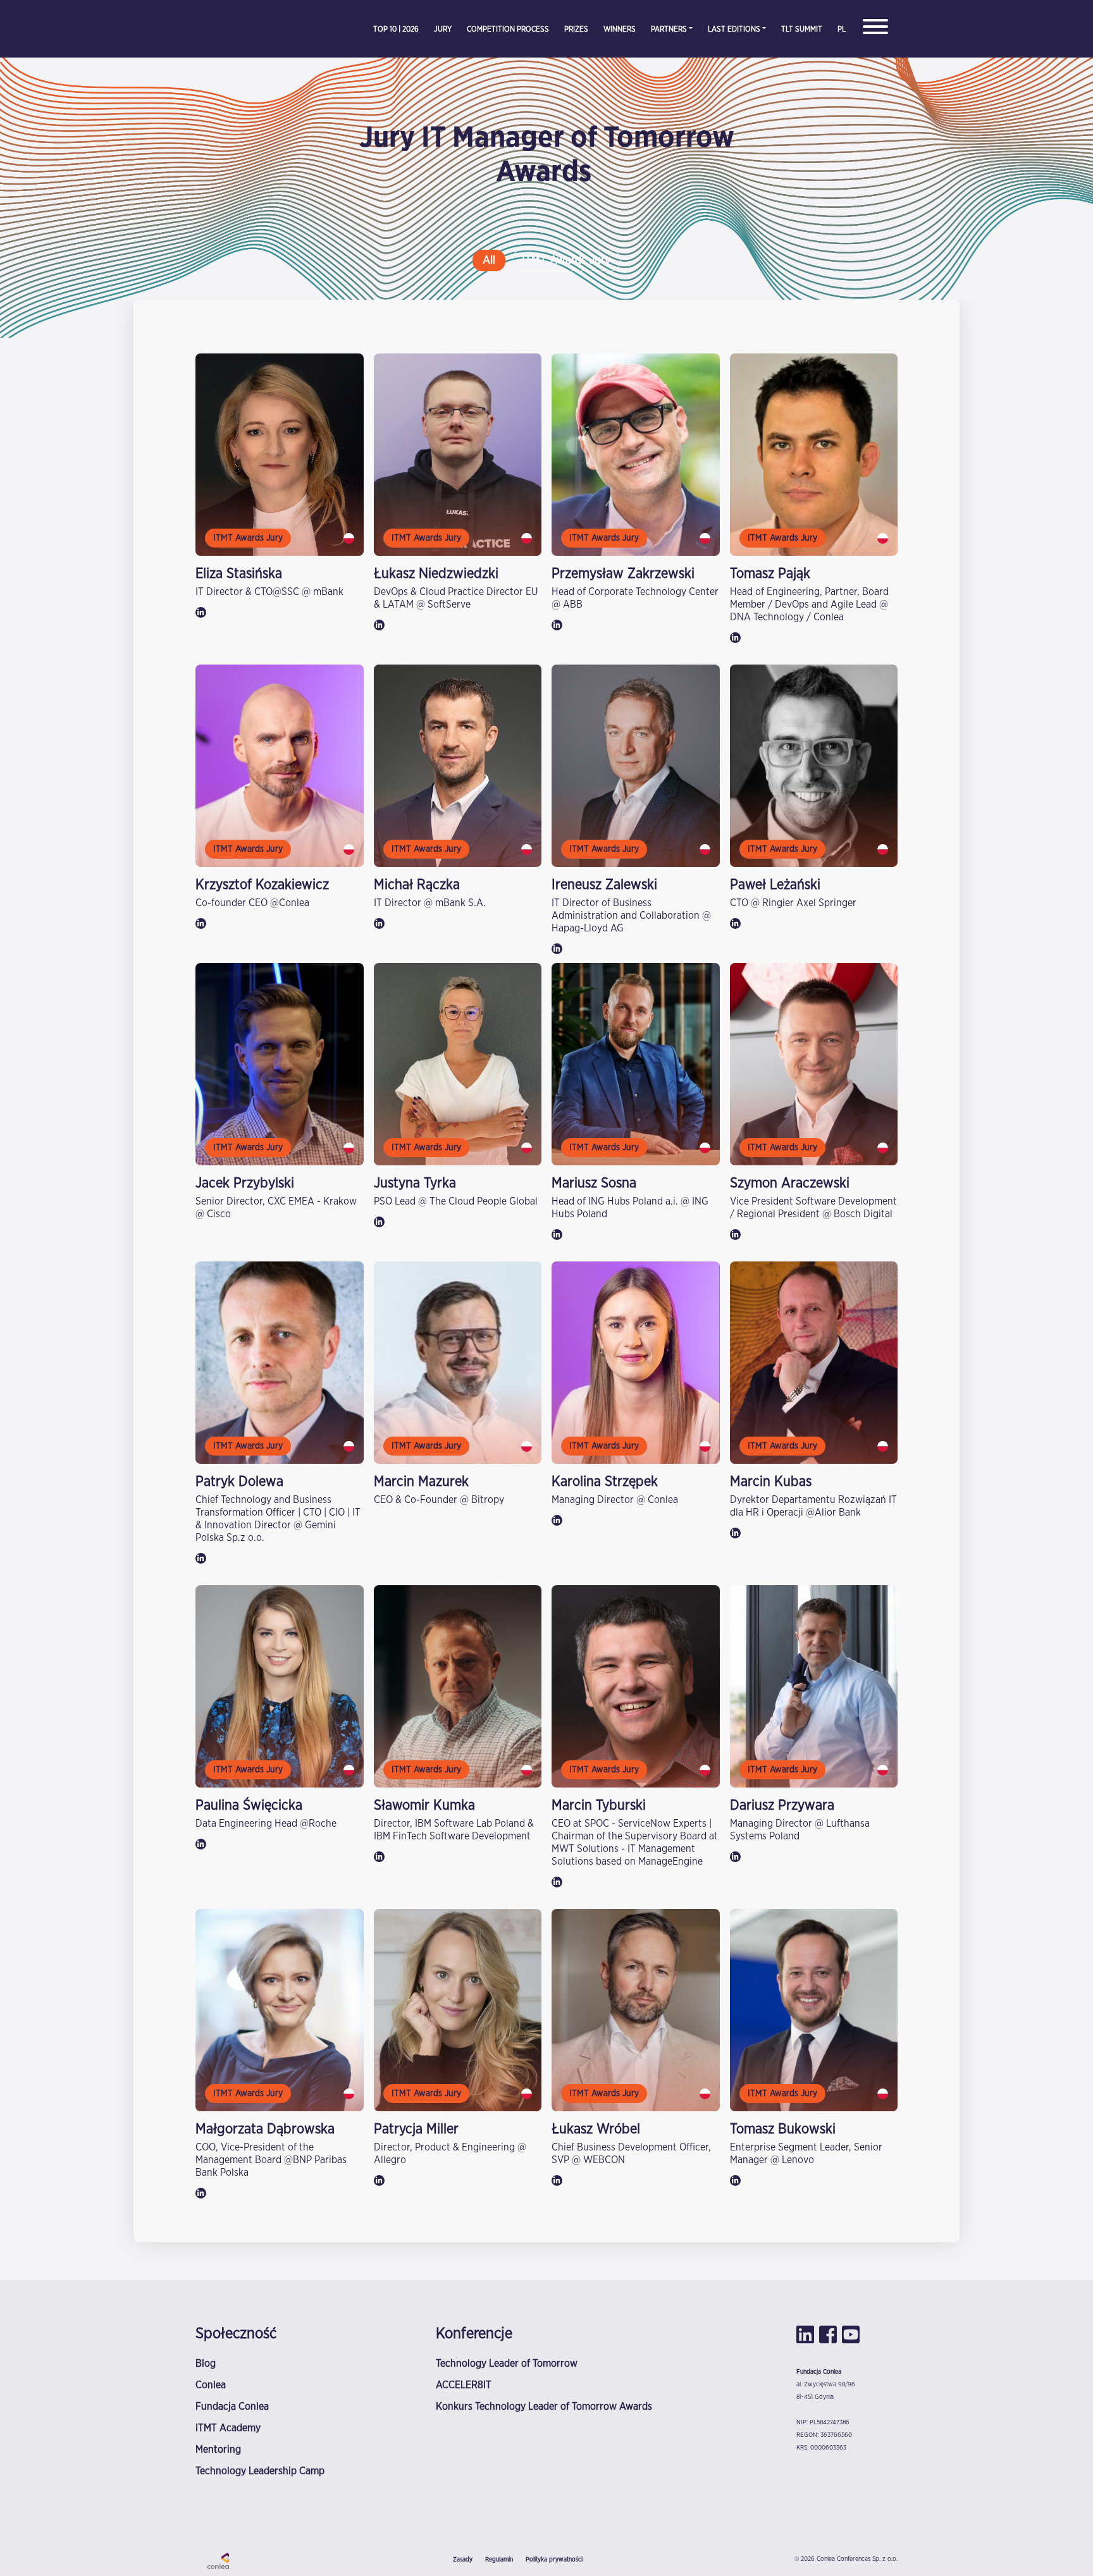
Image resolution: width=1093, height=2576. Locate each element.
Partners (669, 29)
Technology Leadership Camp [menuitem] (260, 2471)
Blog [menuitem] (206, 2364)
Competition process (508, 29)
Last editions (734, 29)
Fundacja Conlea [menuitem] (232, 2407)
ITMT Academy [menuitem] (228, 2428)
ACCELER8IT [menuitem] (464, 2385)
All (489, 261)
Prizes (576, 29)
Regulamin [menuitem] (499, 2560)
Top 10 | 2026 (396, 29)
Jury (443, 29)
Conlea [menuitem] (211, 2385)
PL (842, 29)
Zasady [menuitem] (463, 2560)
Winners (620, 29)
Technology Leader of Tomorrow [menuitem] (507, 2364)
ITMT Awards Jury (566, 261)
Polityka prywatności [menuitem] (554, 2560)
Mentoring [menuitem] (218, 2450)
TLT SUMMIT (802, 29)
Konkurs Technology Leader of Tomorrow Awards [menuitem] (544, 2407)
